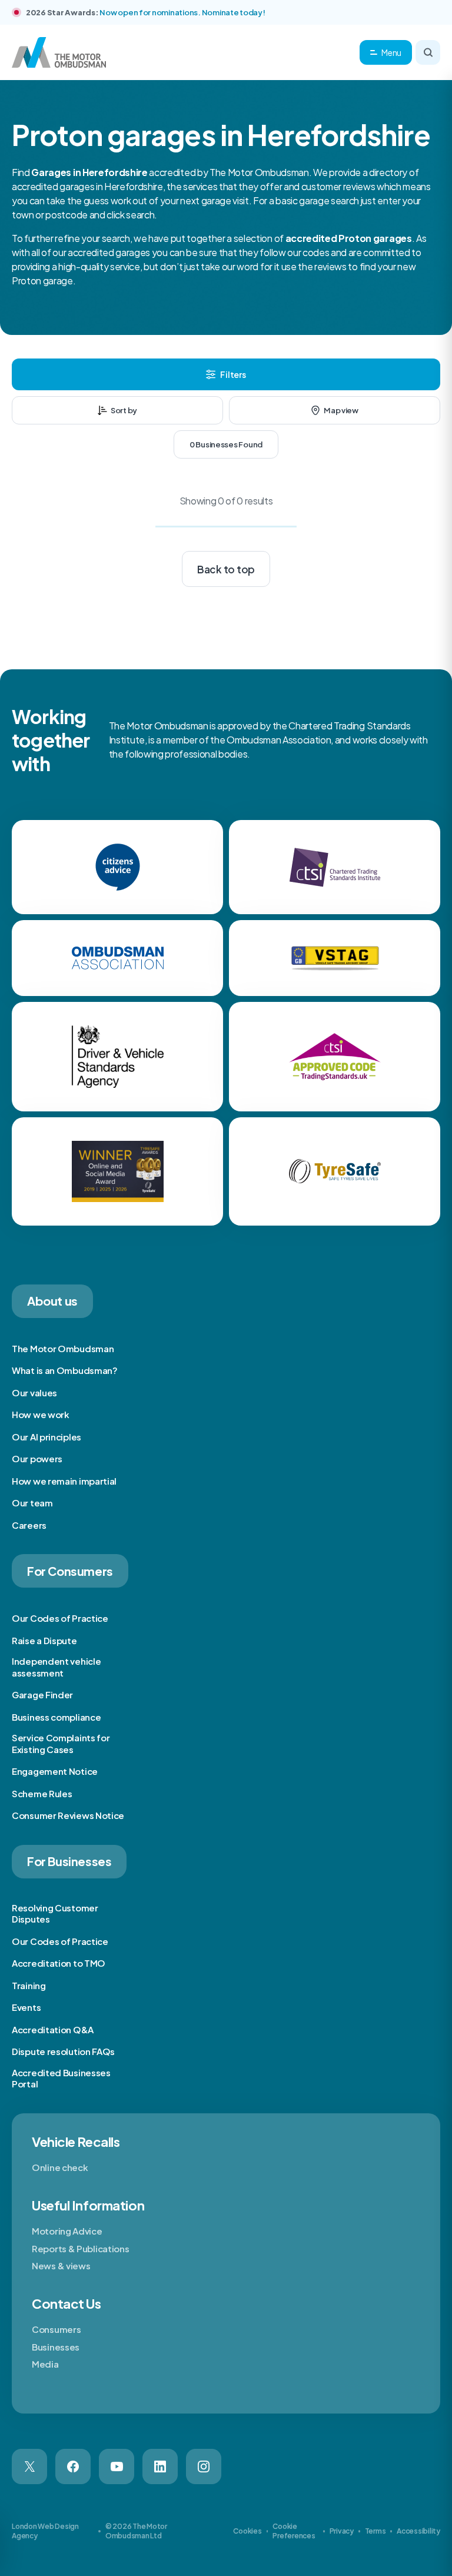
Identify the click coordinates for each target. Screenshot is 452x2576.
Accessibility (418, 2531)
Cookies (247, 2531)
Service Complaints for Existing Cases (61, 1743)
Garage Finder (42, 1694)
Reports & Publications (80, 2248)
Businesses (56, 2347)
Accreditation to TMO (59, 1963)
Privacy (342, 2531)
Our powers (37, 1458)
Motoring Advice (67, 2231)
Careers (29, 1525)
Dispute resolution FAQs (63, 2051)
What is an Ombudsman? (65, 1370)
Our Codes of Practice (60, 1618)
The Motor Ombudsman (63, 1348)
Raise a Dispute (44, 1640)
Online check (60, 2167)
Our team (32, 1503)
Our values (34, 1392)
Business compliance (56, 1717)
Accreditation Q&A (53, 2029)
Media (45, 2364)
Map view (341, 410)
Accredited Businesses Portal (61, 2078)
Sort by (124, 410)
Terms (375, 2531)
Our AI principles (46, 1437)
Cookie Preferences (294, 2531)
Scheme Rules (42, 1793)
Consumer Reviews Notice (68, 1815)
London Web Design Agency (45, 2531)
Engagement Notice (55, 1771)
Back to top (226, 569)
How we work (41, 1414)
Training (29, 1985)
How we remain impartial (64, 1481)
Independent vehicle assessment (56, 1667)
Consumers (56, 2329)
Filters (233, 374)
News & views (61, 2265)
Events (26, 2007)
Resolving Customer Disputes (55, 1913)
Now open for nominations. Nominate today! (182, 12)
